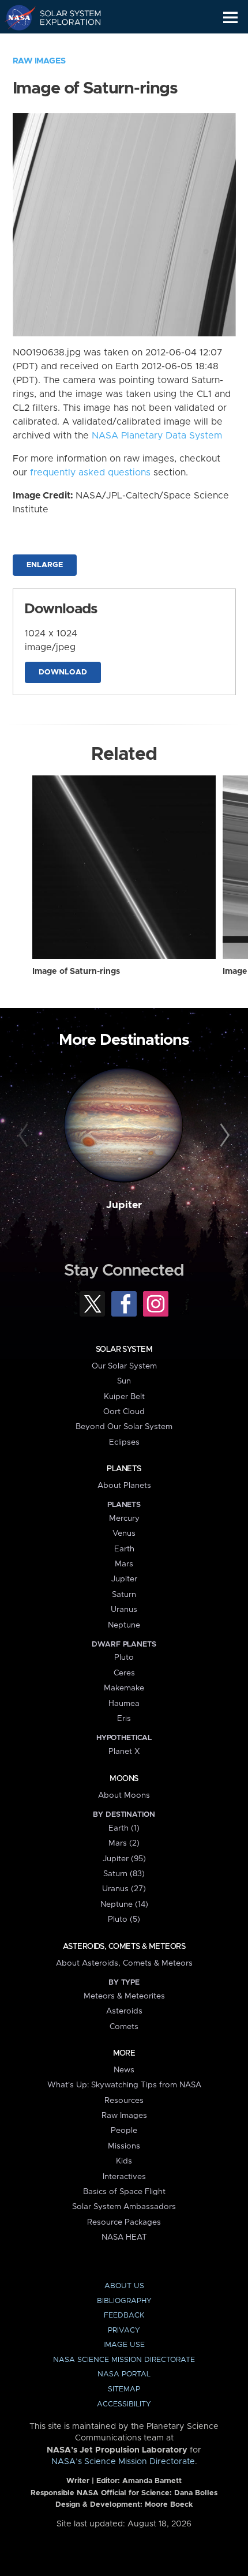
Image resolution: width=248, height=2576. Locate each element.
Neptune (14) (124, 1904)
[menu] (230, 18)
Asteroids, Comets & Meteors (124, 1947)
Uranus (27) (124, 1889)
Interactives (124, 2177)
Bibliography (124, 2301)
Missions (124, 2146)
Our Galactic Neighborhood (64, 44)
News (124, 2070)
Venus (124, 1533)
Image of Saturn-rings (76, 972)
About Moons (124, 1795)
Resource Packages (124, 2222)
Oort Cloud (124, 1412)
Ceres (124, 1673)
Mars (124, 1564)
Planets (124, 1469)
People (124, 2131)
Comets (124, 2027)
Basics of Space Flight (124, 2192)
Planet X (124, 1752)
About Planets (124, 1486)
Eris (124, 1719)
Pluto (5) (124, 1919)
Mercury (124, 1518)
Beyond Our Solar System (124, 1427)
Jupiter (124, 1205)
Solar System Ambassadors (124, 2207)
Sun (124, 1381)
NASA (15, 17)
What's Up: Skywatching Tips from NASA (124, 2085)
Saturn (124, 1595)
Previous (25, 1136)
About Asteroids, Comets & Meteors (124, 1963)
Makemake (124, 1688)
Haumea (124, 1704)
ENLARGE (45, 565)
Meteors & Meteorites (124, 1996)
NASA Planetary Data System (157, 436)
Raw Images (39, 61)
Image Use (124, 2345)
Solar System (124, 1349)
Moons (124, 1779)
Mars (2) (124, 1843)
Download (63, 672)
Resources (124, 2101)
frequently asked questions (90, 473)
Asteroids (124, 2011)
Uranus (124, 1610)
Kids (124, 2161)
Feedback (124, 2316)
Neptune (124, 1625)
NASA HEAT (124, 2237)
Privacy (124, 2331)
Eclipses (124, 1442)
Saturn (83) (124, 1874)
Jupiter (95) (124, 1859)
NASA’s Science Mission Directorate (123, 2462)
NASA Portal (124, 2374)
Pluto (124, 1658)
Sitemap (124, 2389)
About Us (124, 2286)
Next (223, 1136)
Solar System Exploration (64, 17)
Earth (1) (124, 1828)
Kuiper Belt (124, 1397)
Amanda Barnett (152, 2481)
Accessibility (124, 2404)
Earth (124, 1549)
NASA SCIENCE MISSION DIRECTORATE (124, 2360)
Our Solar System (124, 1366)
